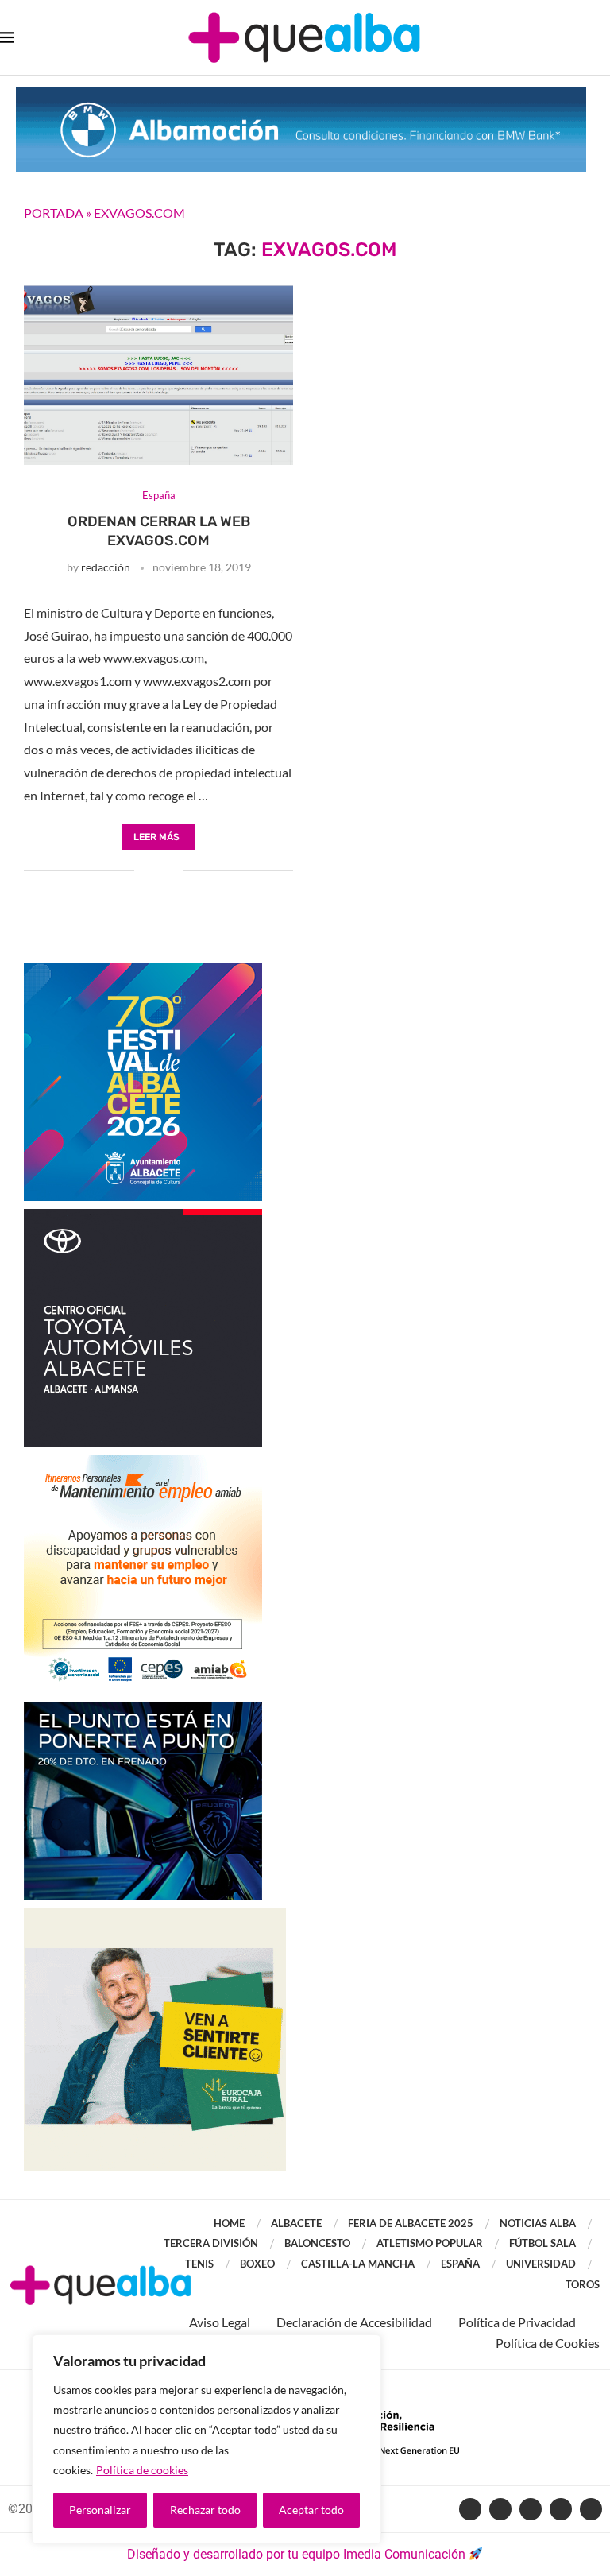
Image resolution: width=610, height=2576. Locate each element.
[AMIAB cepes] (143, 1463)
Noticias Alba (538, 2223)
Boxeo (257, 2264)
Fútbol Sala (542, 2243)
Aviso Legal (220, 2322)
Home (229, 2223)
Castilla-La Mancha (358, 2264)
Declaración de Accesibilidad (354, 2322)
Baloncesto (317, 2243)
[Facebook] (470, 2509)
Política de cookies (142, 2470)
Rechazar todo (205, 2510)
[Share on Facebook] (147, 871)
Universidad (541, 2264)
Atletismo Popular (430, 2243)
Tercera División (211, 2243)
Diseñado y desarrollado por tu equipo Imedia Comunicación (296, 2554)
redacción (106, 567)
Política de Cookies (548, 2343)
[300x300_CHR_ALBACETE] (143, 1216)
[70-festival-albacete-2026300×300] (143, 970)
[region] (207, 2439)
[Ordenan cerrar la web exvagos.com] (158, 375)
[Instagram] (561, 2509)
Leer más (156, 837)
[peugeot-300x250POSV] (143, 1709)
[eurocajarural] (155, 1916)
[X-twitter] (500, 2509)
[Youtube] (531, 2509)
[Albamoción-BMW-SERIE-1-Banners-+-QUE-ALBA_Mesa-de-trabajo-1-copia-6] (301, 95)
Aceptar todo (311, 2510)
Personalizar (100, 2510)
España (460, 2264)
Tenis (199, 2264)
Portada (54, 213)
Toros (583, 2284)
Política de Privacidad (517, 2322)
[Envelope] (591, 2509)
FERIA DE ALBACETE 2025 (411, 2223)
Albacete (296, 2223)
